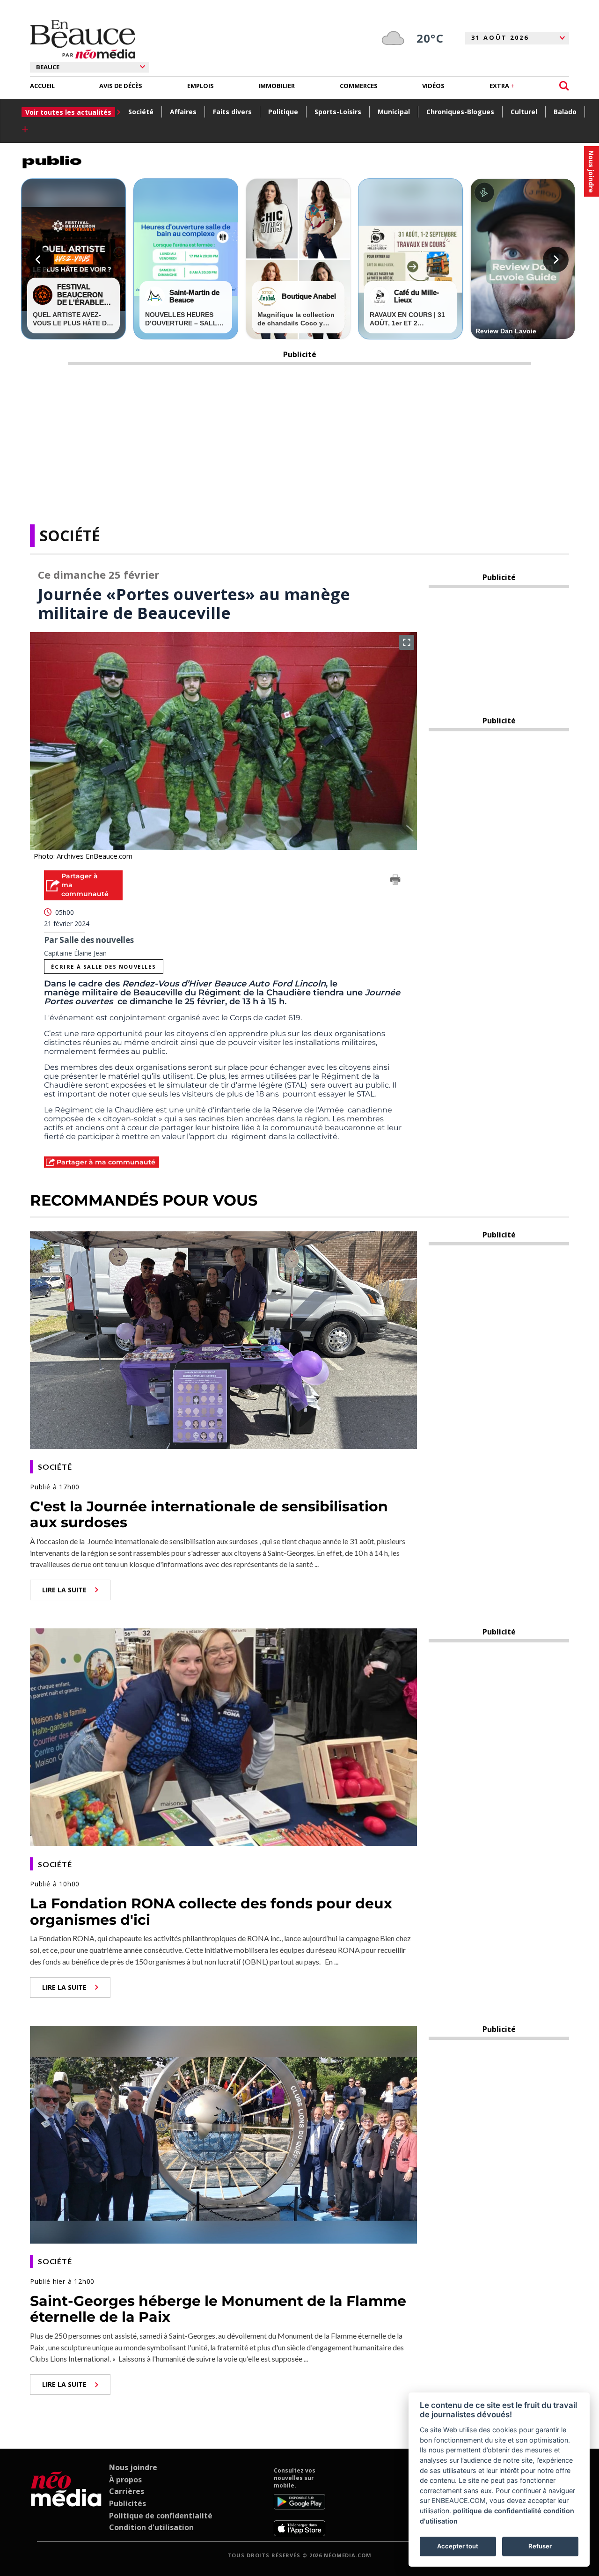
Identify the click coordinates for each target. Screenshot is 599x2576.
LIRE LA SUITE (64, 1590)
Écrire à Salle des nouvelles (103, 967)
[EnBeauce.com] (66, 2502)
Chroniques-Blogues (460, 112)
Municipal (394, 112)
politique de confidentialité (497, 2511)
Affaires (183, 112)
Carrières (127, 2491)
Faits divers (232, 112)
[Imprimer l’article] (395, 881)
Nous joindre (133, 2467)
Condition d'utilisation (151, 2527)
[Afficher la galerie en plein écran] (407, 642)
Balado (565, 112)
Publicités (128, 2503)
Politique (283, 112)
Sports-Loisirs (338, 112)
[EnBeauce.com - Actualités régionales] (83, 39)
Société (141, 112)
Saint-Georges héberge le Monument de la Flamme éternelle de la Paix (218, 2309)
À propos (125, 2480)
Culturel (524, 112)
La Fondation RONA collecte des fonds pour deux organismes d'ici (211, 1912)
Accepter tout (458, 2546)
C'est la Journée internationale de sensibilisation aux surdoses (209, 1515)
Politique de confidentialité (161, 2516)
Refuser (540, 2546)
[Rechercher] (564, 86)
